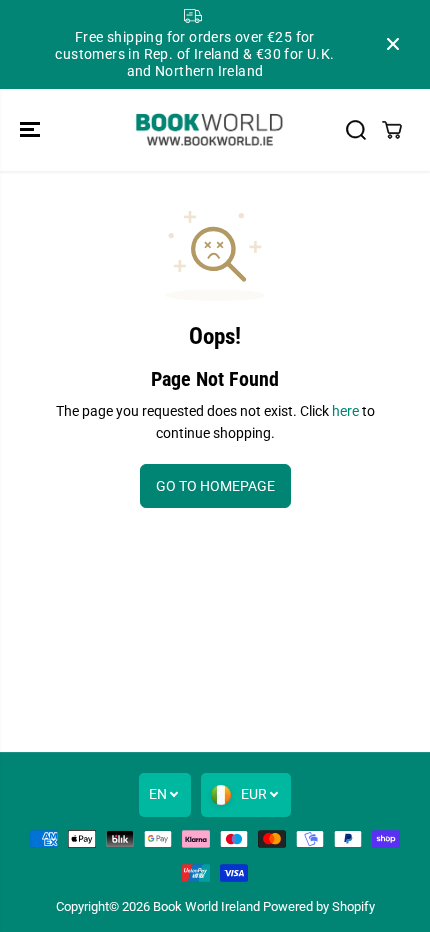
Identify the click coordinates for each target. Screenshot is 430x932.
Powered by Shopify (319, 906)
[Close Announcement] (393, 44)
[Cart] (392, 130)
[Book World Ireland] (210, 130)
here (345, 411)
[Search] (356, 130)
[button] (32, 130)
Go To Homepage (215, 486)
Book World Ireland (206, 906)
